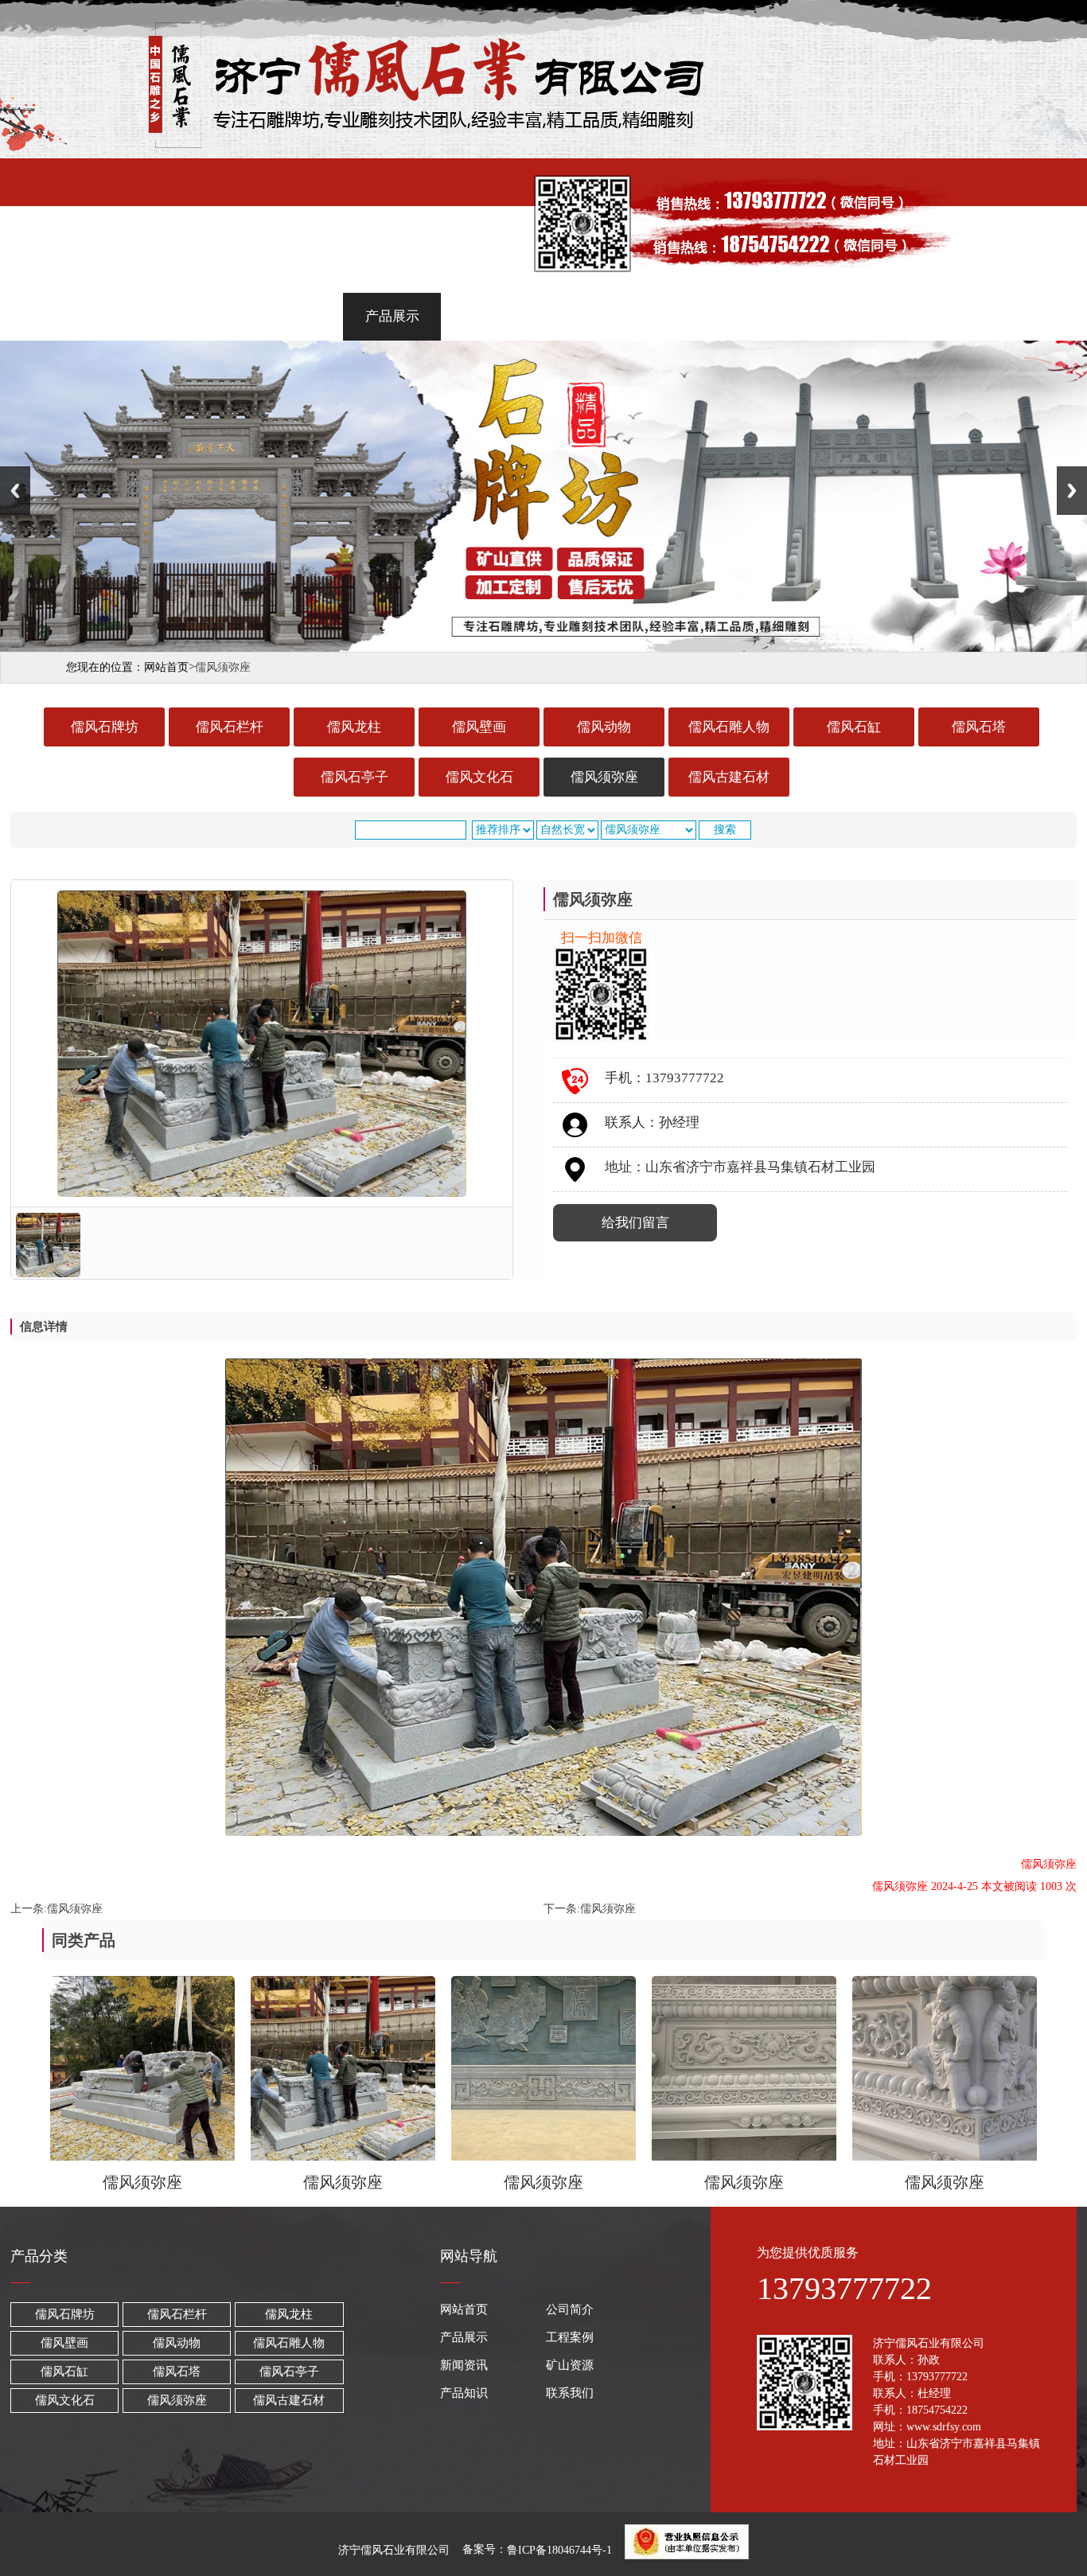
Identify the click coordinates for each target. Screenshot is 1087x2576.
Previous (15, 491)
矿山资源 (695, 316)
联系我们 (897, 316)
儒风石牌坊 (105, 727)
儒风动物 (604, 727)
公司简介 (291, 316)
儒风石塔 (979, 727)
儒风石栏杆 (230, 727)
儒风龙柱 (354, 727)
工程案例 (493, 316)
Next (1072, 491)
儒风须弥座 (604, 777)
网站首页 (190, 316)
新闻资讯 (594, 316)
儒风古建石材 (729, 777)
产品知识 (796, 316)
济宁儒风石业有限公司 (394, 2549)
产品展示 (392, 316)
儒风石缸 (854, 727)
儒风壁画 (479, 727)
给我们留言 (635, 1223)
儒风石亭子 (355, 777)
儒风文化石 (479, 777)
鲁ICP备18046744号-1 (559, 2549)
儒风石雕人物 (729, 727)
